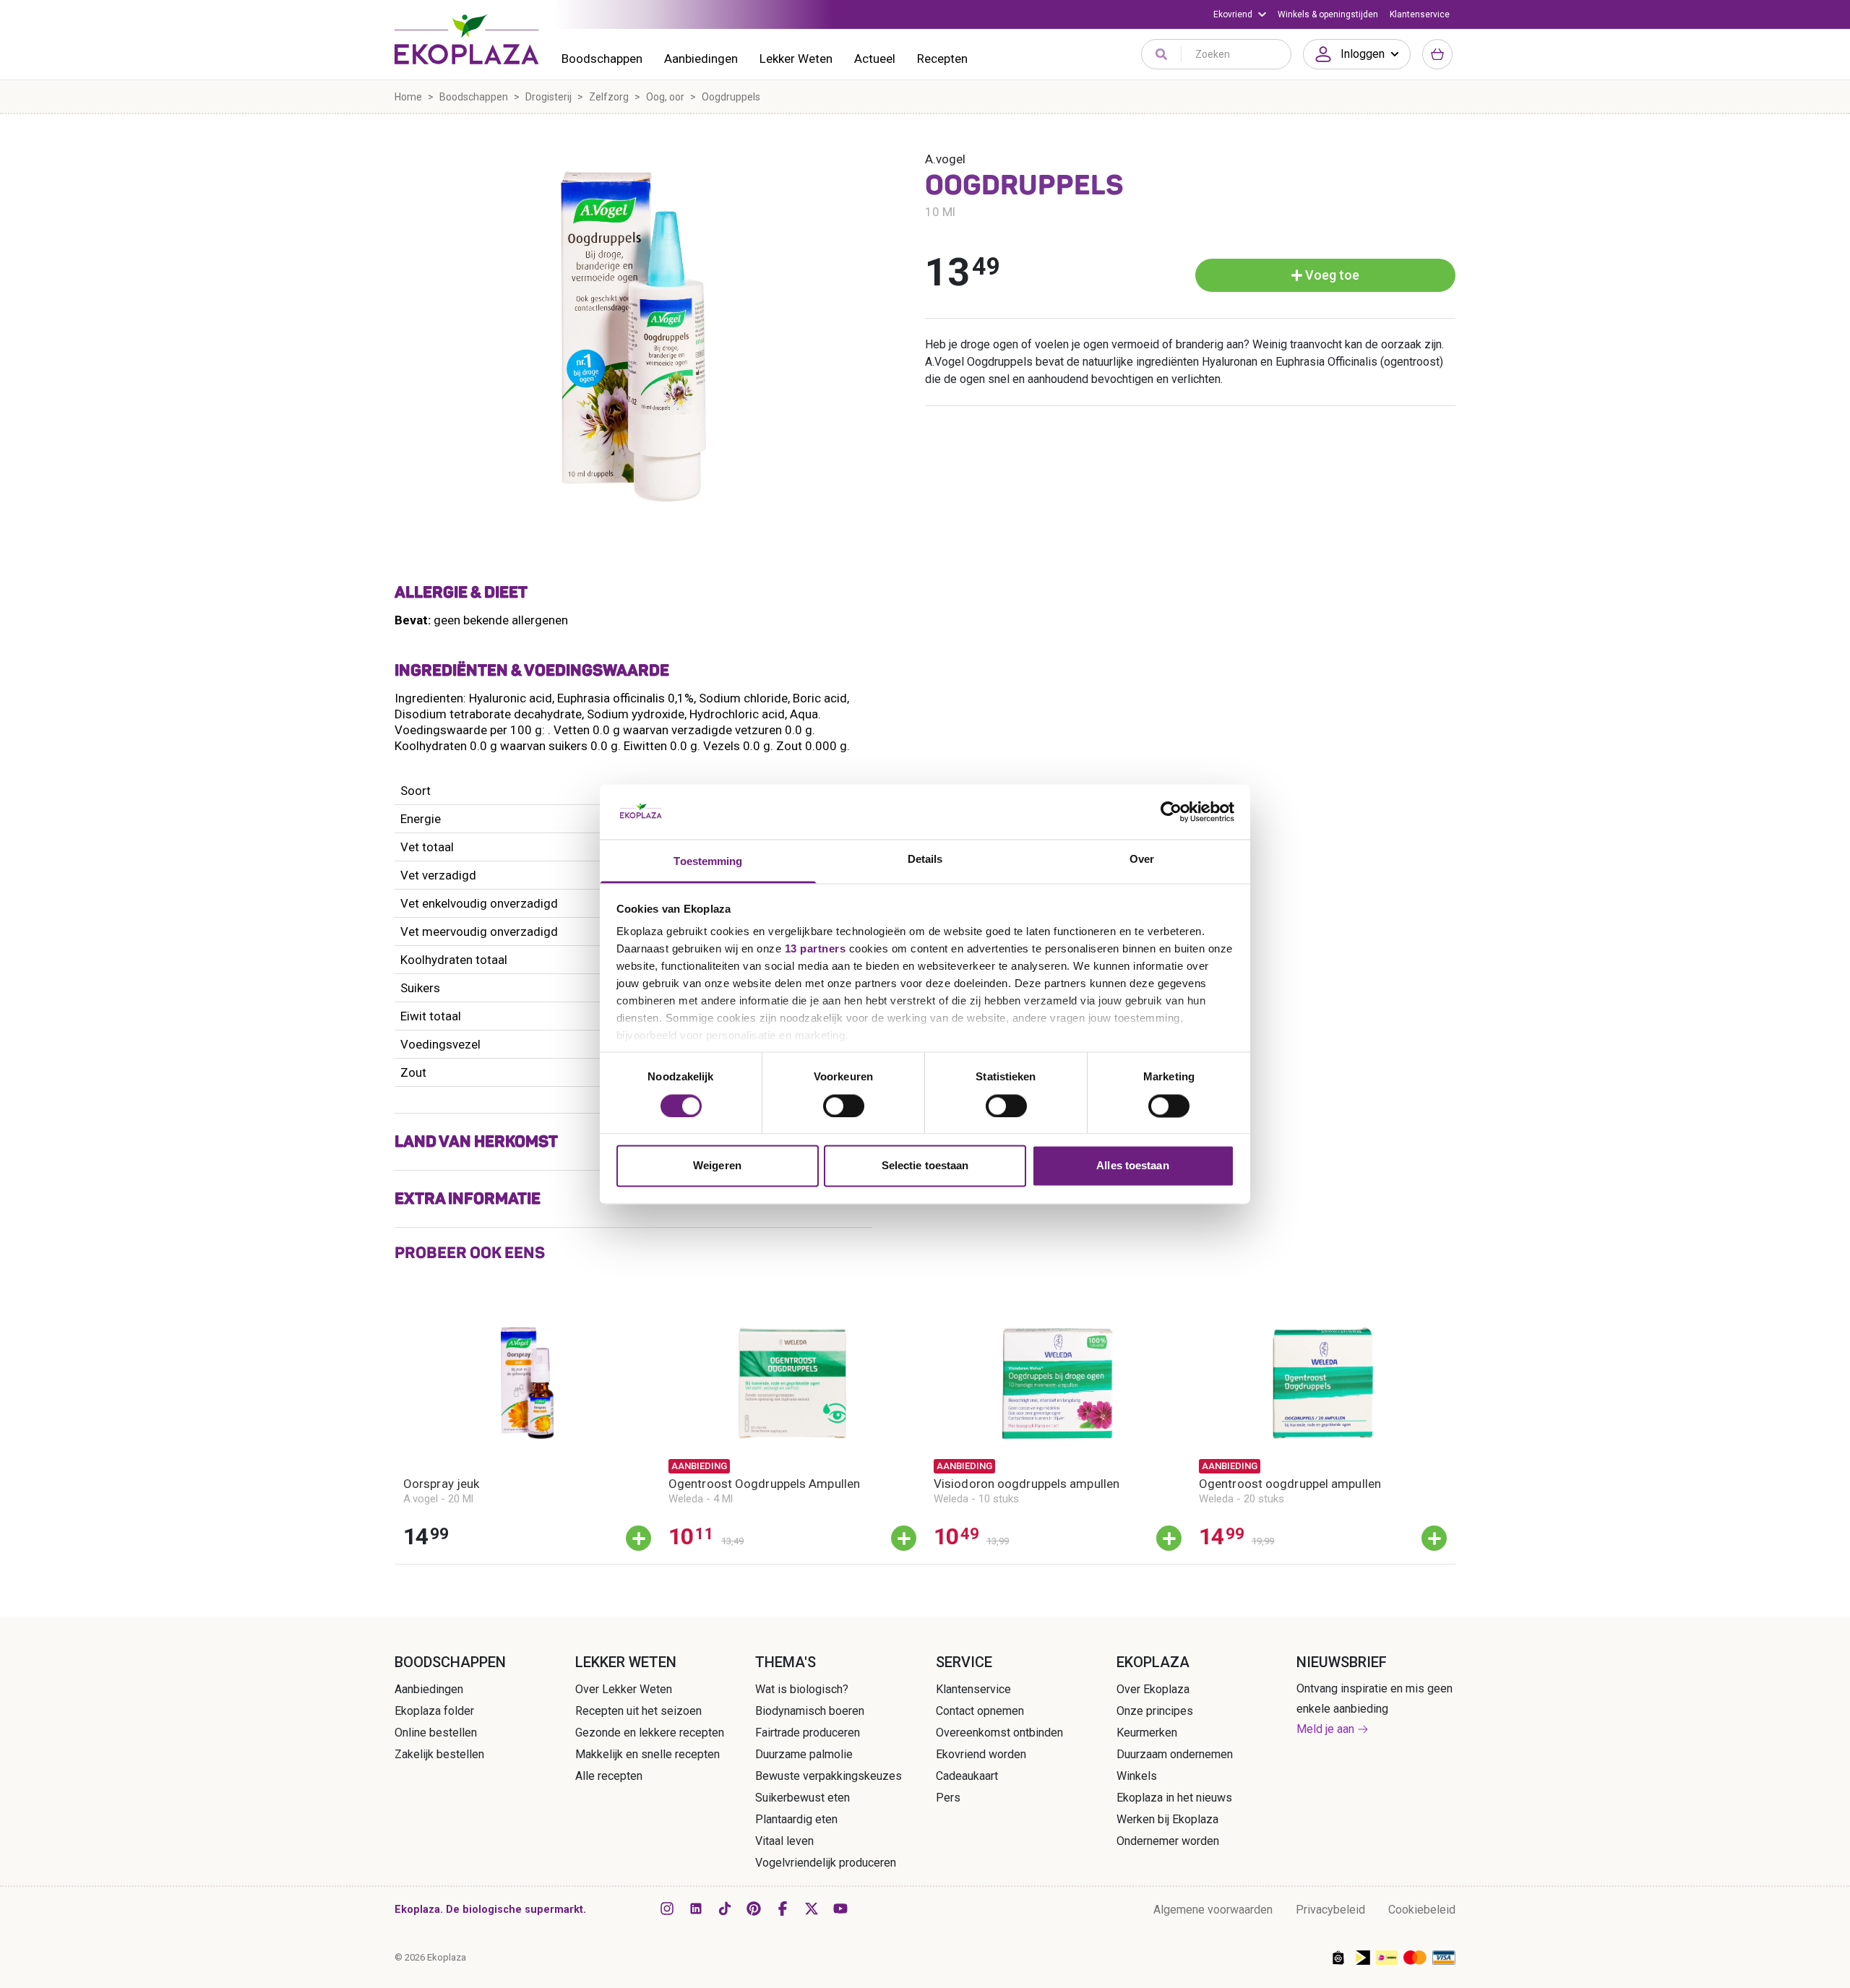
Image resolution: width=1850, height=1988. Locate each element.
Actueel (875, 59)
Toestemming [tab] (708, 862)
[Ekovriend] (1240, 14)
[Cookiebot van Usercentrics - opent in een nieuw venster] (1171, 812)
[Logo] (467, 39)
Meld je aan (1325, 1729)
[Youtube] (840, 1909)
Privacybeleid (1330, 1910)
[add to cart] (638, 1538)
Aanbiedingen (701, 59)
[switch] (844, 1106)
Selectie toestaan (925, 1166)
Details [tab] (925, 860)
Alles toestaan (1132, 1166)
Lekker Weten (796, 59)
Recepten (942, 59)
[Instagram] (667, 1909)
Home (408, 97)
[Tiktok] (725, 1909)
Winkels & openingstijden (1328, 14)
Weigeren (717, 1166)
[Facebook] (783, 1909)
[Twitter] (812, 1909)
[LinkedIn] (696, 1909)
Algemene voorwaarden (1213, 1910)
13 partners (816, 949)
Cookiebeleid (1422, 1910)
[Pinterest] (754, 1909)
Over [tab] (1142, 860)
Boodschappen (602, 59)
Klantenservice (1420, 14)
